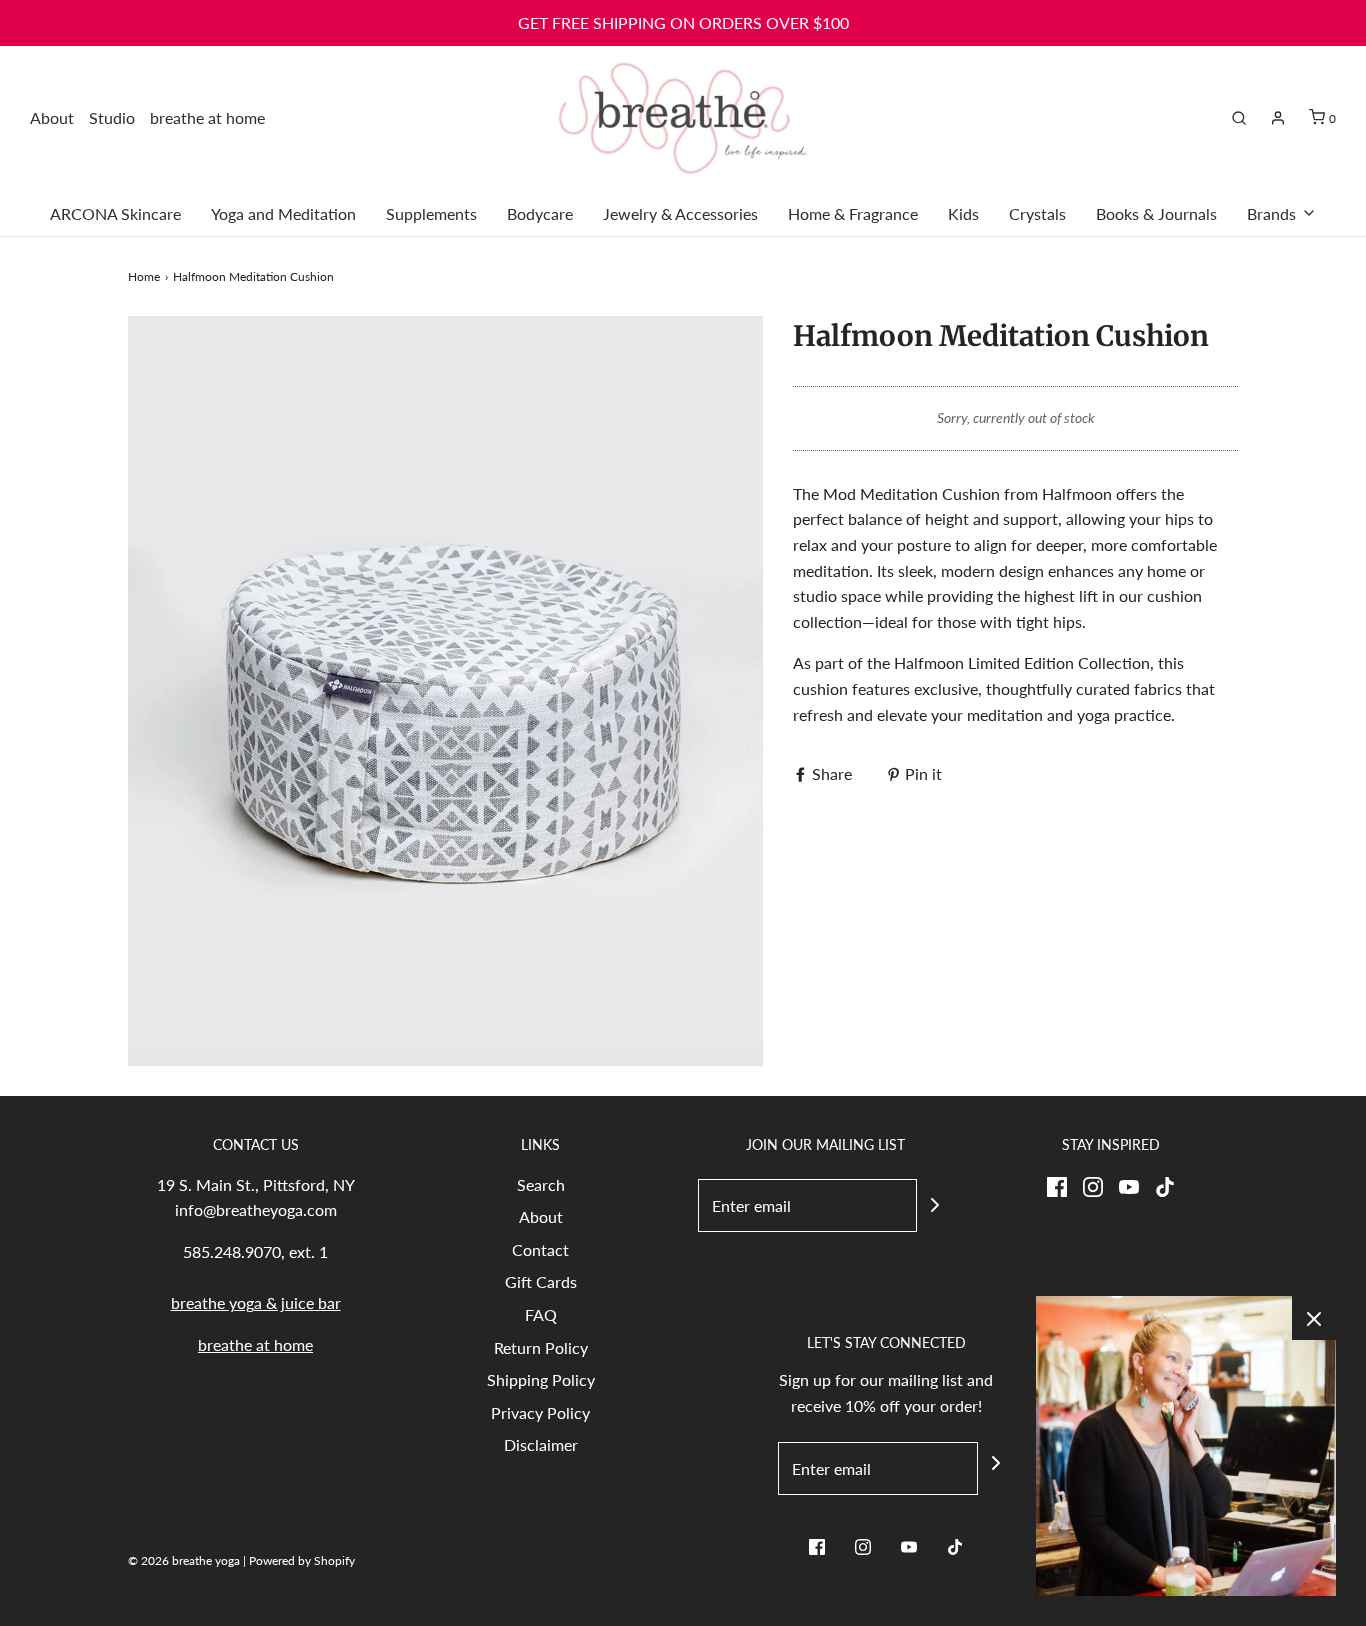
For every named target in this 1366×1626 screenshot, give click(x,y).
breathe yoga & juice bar (256, 1302)
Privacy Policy (540, 1412)
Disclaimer (541, 1444)
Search (541, 1184)
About (52, 117)
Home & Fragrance (853, 213)
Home (144, 276)
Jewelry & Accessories (680, 213)
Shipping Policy (541, 1379)
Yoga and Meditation (283, 213)
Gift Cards (541, 1281)
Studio (112, 117)
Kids (963, 213)
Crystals (1037, 213)
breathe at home (207, 117)
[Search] (1239, 118)
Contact (540, 1249)
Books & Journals (1156, 213)
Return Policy (541, 1347)
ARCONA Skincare (115, 213)
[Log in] (1278, 118)
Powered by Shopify (302, 1560)
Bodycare (540, 213)
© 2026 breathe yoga (184, 1560)
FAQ (541, 1314)
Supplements (431, 213)
